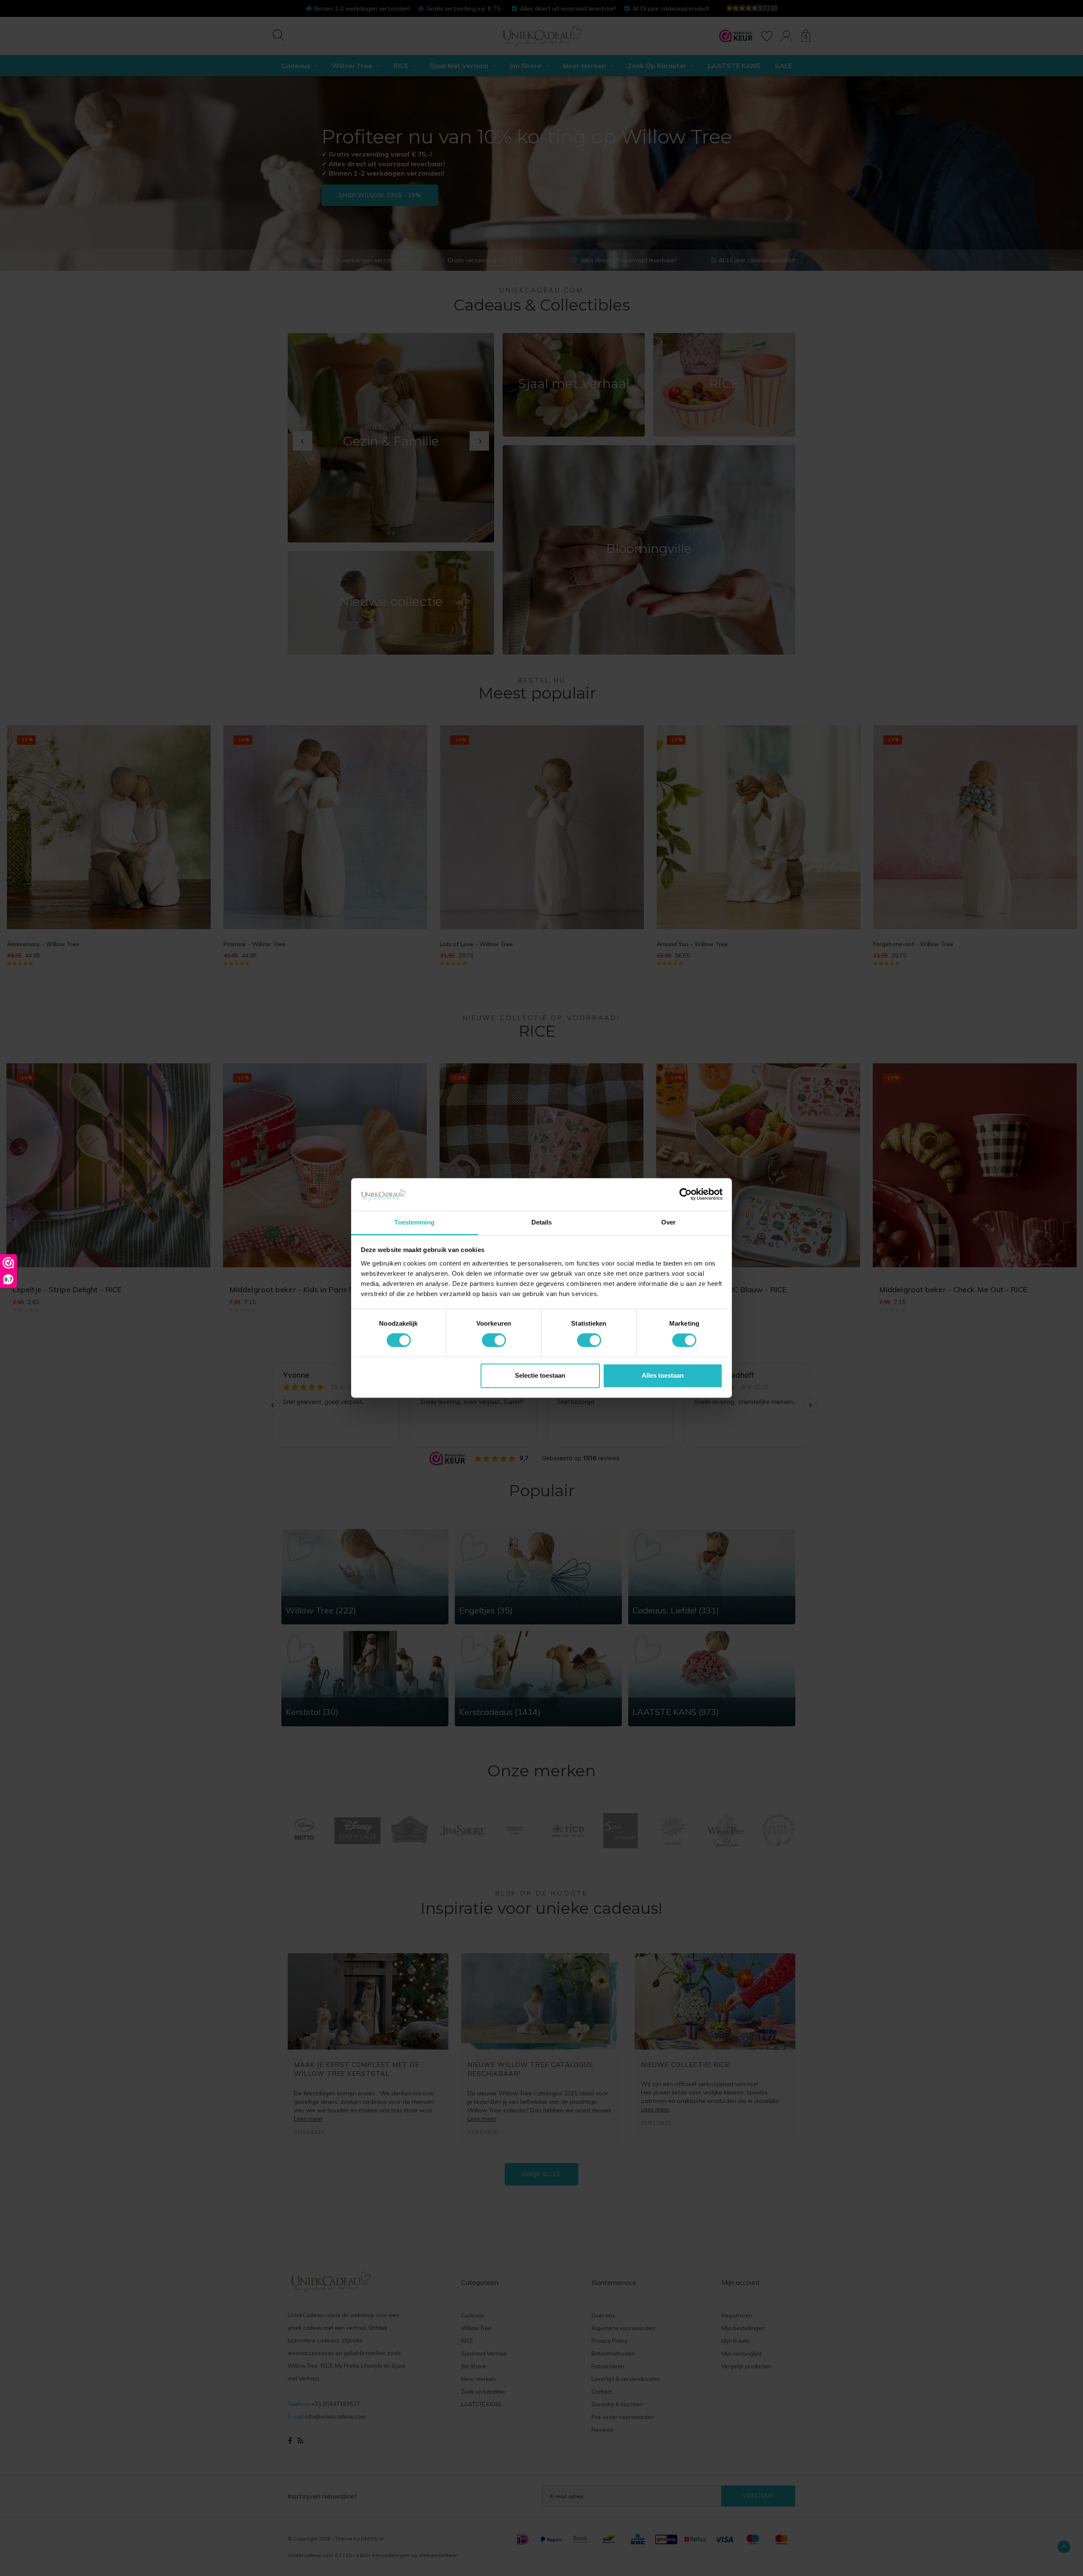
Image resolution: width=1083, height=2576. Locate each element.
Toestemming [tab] (414, 1222)
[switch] (494, 1340)
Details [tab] (542, 1222)
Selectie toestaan (540, 1375)
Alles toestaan (663, 1375)
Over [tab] (668, 1222)
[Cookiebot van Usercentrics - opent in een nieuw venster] (686, 1194)
